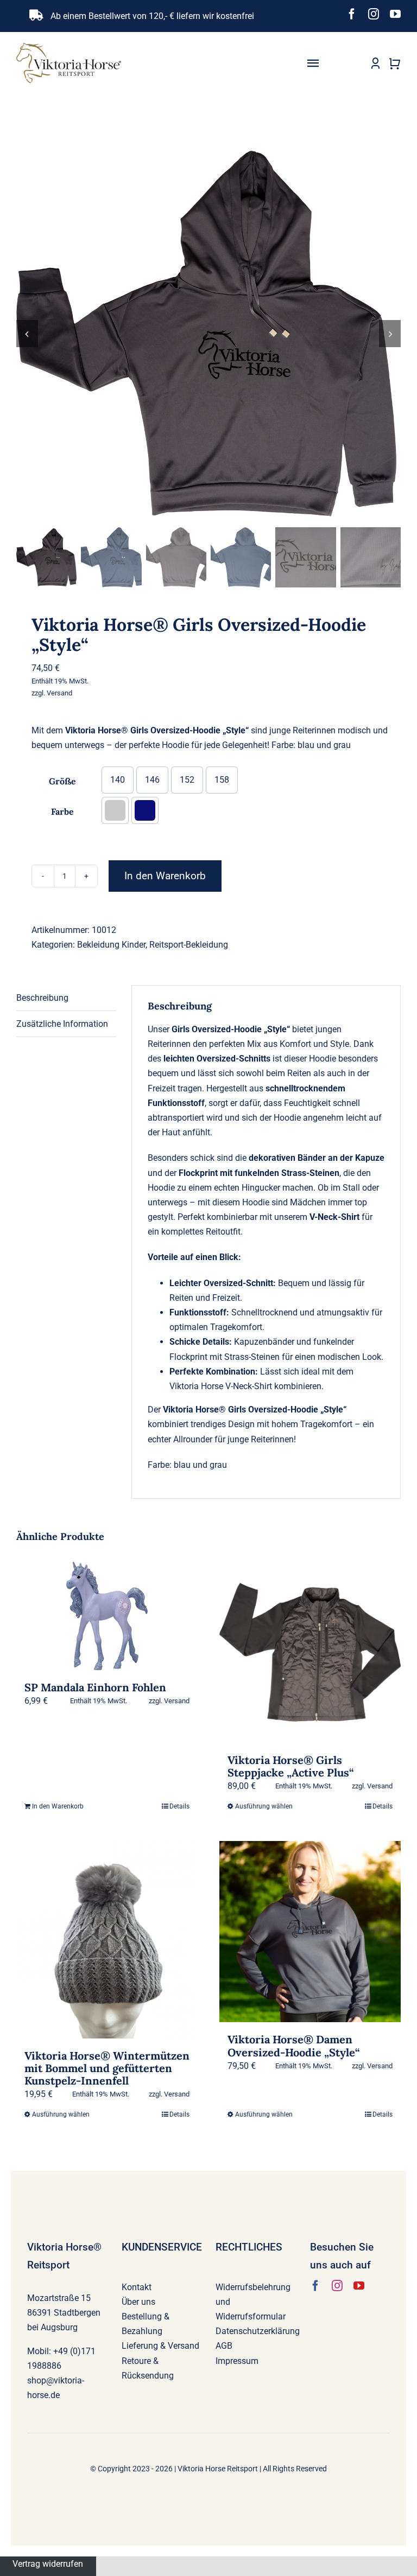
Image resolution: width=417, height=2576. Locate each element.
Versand (59, 693)
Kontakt (137, 2287)
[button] (115, 810)
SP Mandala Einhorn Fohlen (95, 1687)
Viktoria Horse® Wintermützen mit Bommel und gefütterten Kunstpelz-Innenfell (107, 2068)
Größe (62, 781)
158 (222, 780)
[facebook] (352, 14)
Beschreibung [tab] (42, 998)
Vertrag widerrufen (48, 2564)
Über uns (138, 2302)
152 (187, 780)
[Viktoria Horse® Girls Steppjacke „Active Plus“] (310, 1652)
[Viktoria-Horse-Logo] (69, 47)
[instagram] (374, 14)
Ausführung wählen (264, 1806)
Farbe (62, 811)
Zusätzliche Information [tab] (62, 1024)
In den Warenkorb (165, 876)
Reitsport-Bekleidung (189, 945)
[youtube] (395, 14)
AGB (224, 2346)
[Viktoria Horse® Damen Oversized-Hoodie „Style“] (310, 1932)
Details (179, 1806)
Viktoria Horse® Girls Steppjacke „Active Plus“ (290, 1766)
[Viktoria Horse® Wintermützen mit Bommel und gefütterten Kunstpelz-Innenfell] (107, 1939)
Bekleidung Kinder (111, 945)
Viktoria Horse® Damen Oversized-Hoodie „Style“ (293, 2046)
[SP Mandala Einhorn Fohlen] (107, 1616)
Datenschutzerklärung (258, 2331)
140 (118, 780)
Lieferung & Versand (160, 2346)
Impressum (237, 2361)
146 (152, 780)
